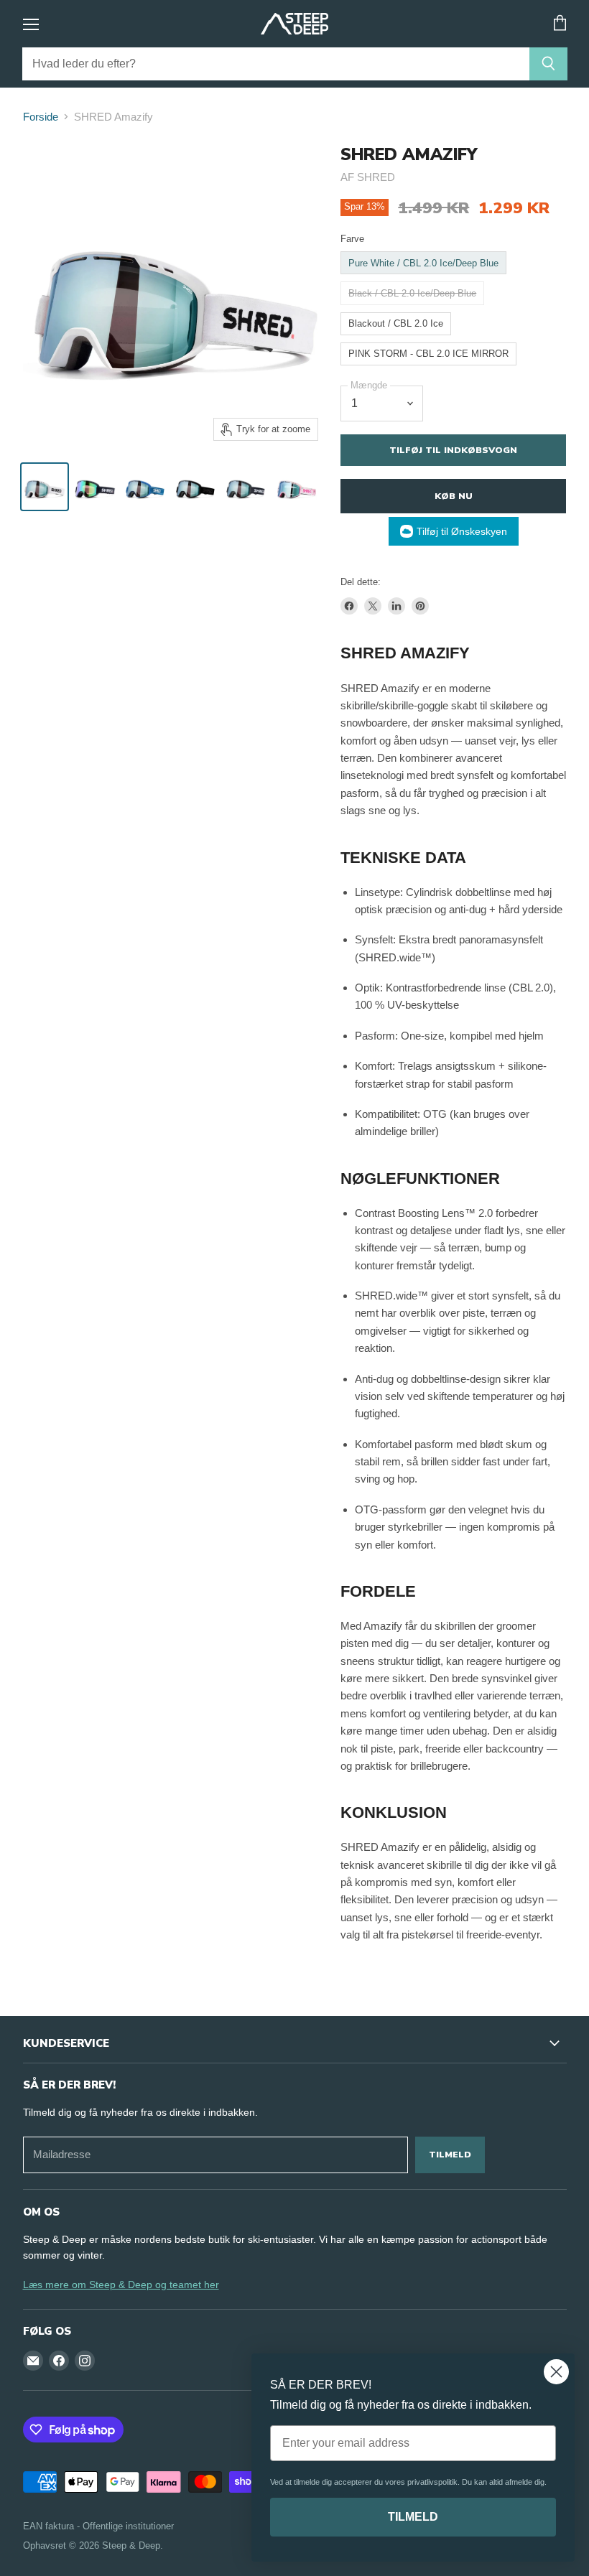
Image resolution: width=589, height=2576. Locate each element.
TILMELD (413, 2517)
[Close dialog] (556, 2372)
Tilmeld (450, 2154)
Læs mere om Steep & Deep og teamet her (121, 2285)
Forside (41, 117)
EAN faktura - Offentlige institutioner (98, 2526)
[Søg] (548, 64)
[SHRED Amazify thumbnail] (45, 487)
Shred (376, 177)
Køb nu (454, 496)
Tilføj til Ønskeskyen (462, 531)
